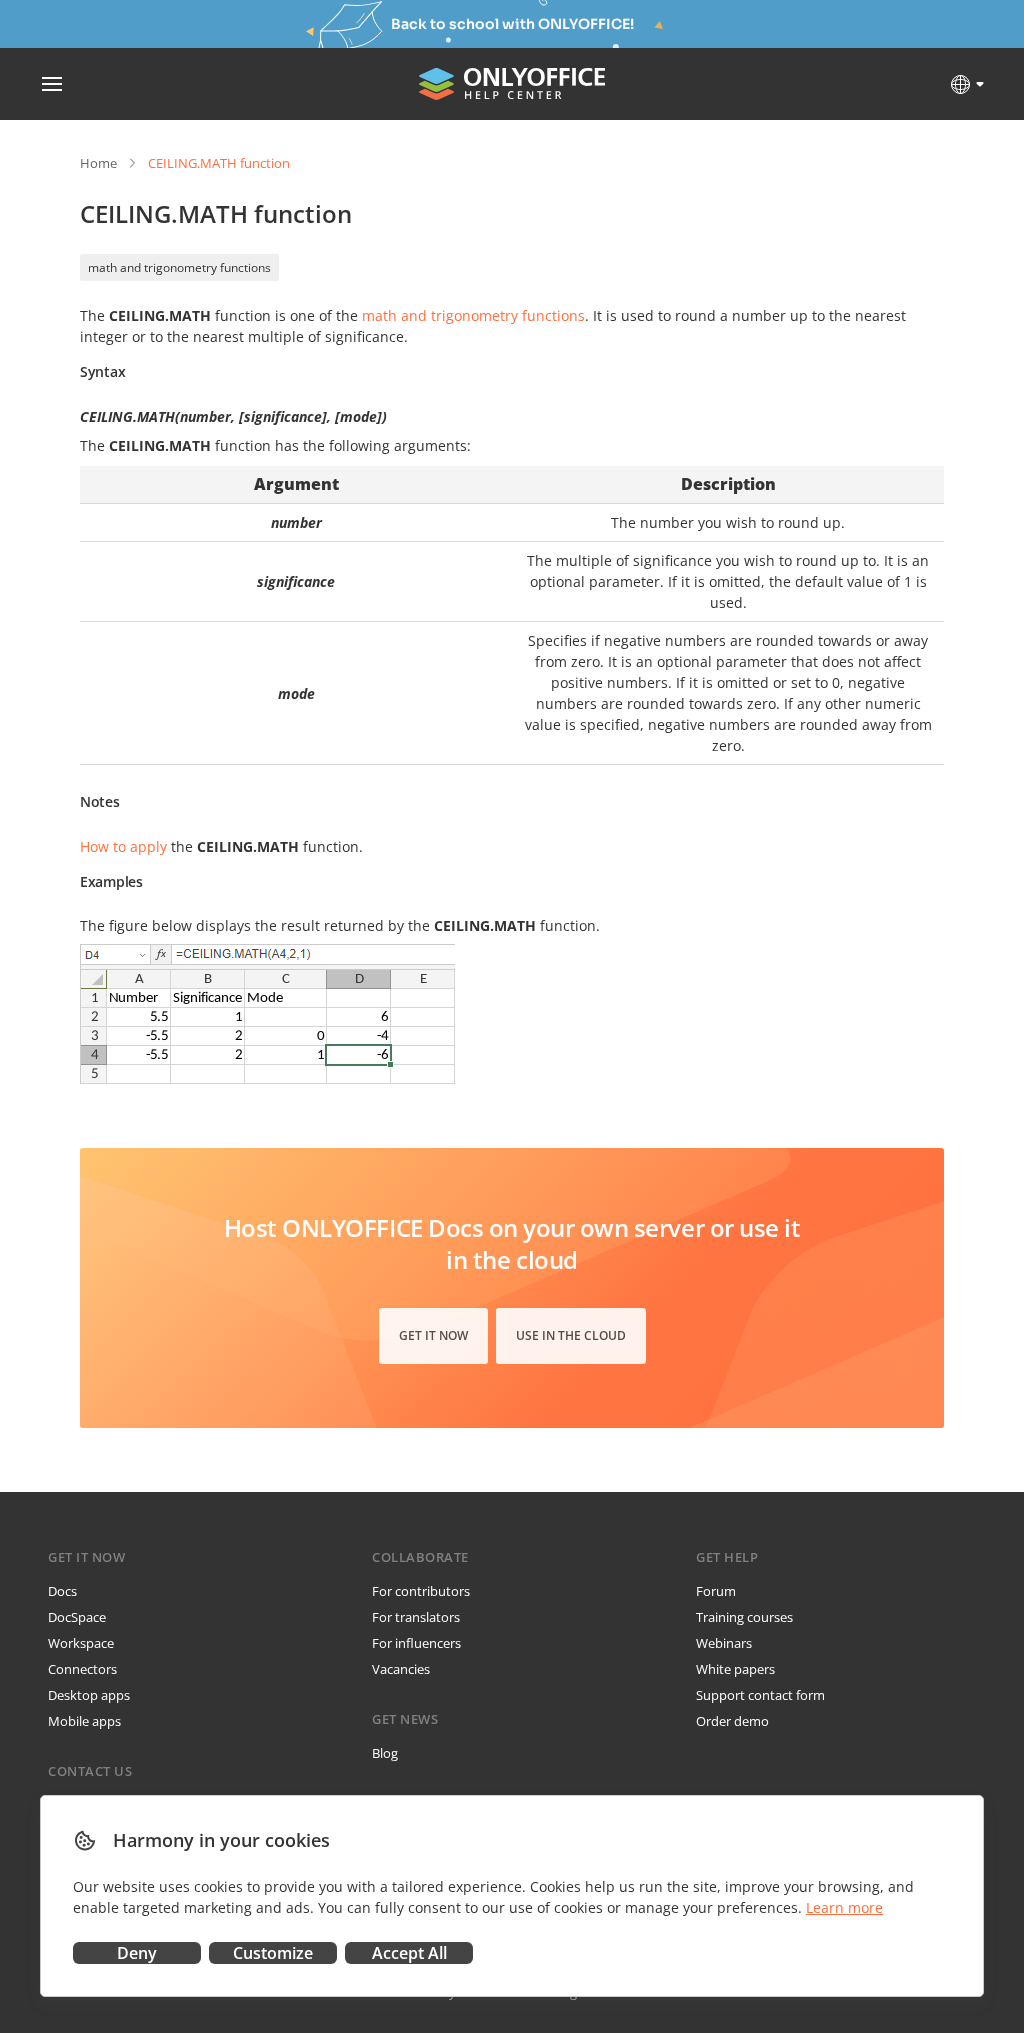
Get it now (433, 1335)
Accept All (409, 1953)
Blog (385, 1753)
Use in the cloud (571, 1335)
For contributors (421, 1591)
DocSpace (77, 1617)
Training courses (744, 1617)
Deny (137, 1953)
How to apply (123, 846)
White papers (735, 1669)
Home (98, 163)
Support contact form (760, 1695)
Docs (62, 1591)
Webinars (724, 1643)
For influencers (416, 1643)
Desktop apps (89, 1695)
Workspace (81, 1643)
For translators (416, 1617)
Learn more (844, 1907)
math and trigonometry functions (179, 267)
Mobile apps (84, 1721)
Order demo (732, 1721)
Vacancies (401, 1669)
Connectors (82, 1669)
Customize (273, 1953)
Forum (716, 1591)
